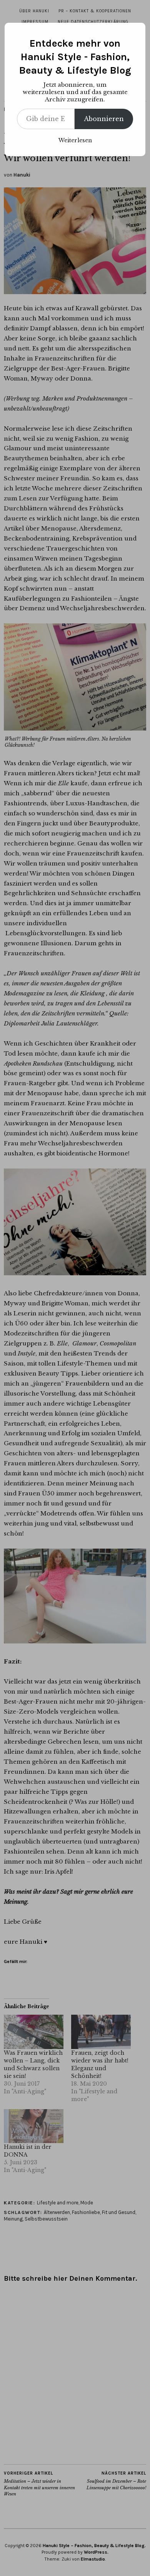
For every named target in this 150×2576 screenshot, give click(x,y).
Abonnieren (104, 119)
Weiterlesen (75, 140)
